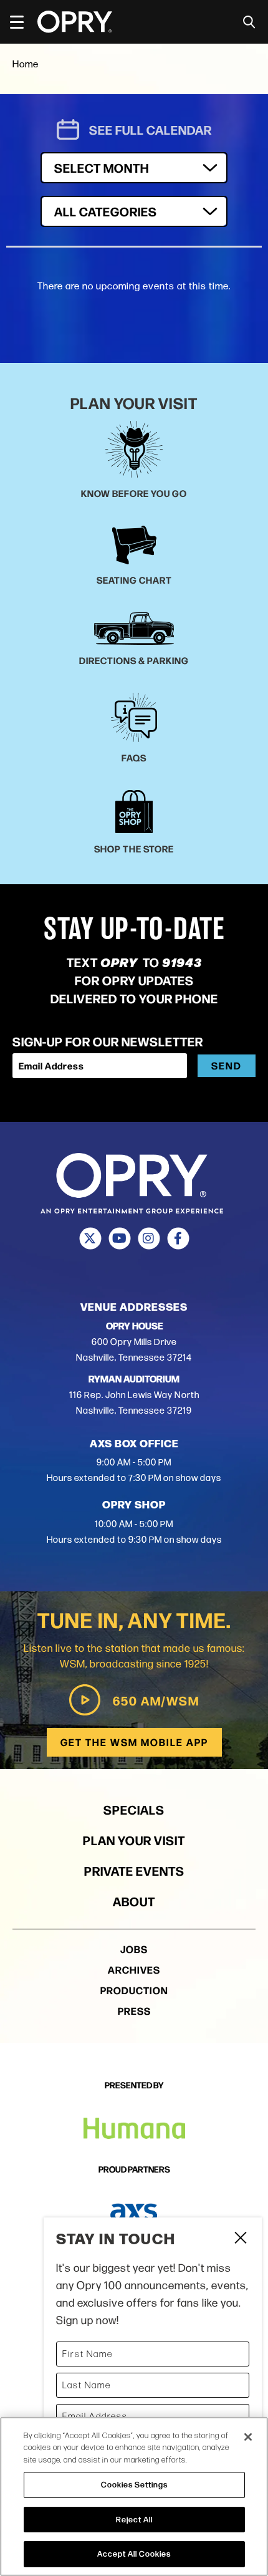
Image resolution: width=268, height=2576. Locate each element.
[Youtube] (119, 1238)
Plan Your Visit (134, 1840)
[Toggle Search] (249, 22)
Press (134, 2011)
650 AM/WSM (156, 1700)
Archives (134, 1970)
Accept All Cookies (134, 2554)
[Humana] (134, 2129)
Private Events (134, 1870)
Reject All (134, 2519)
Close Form (240, 2239)
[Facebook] (178, 1238)
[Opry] (75, 22)
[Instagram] (149, 1238)
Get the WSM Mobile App (134, 1742)
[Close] (248, 2437)
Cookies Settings (134, 2484)
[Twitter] (90, 1238)
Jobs (134, 1949)
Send (227, 1065)
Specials (134, 1809)
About (134, 1901)
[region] (134, 2496)
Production (134, 1990)
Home (26, 64)
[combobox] (134, 211)
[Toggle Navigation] (22, 22)
